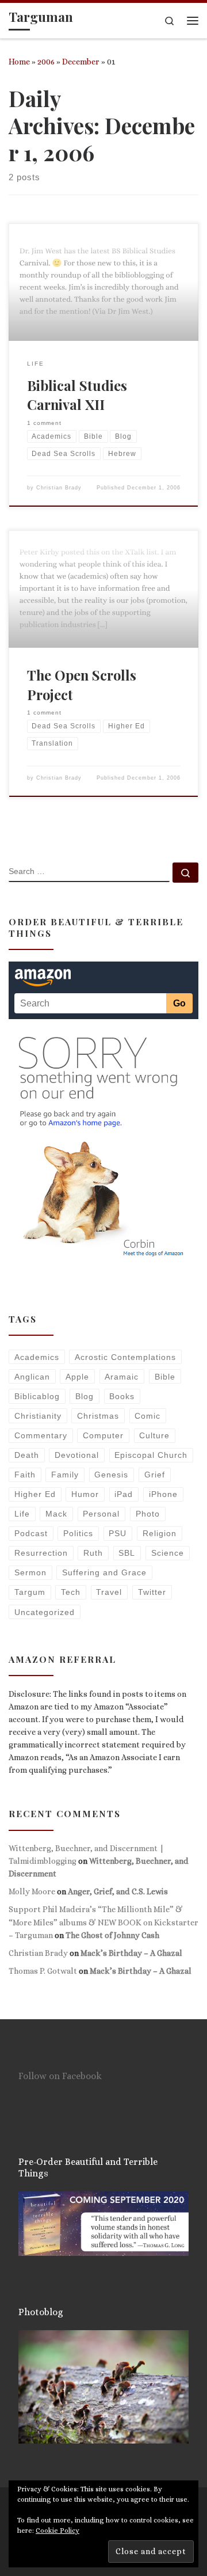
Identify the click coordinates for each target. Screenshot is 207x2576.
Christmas (98, 1416)
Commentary (41, 1435)
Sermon (30, 1572)
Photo (148, 1514)
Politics (78, 1533)
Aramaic (122, 1377)
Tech (71, 1592)
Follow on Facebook (60, 2076)
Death (27, 1455)
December (81, 62)
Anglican (32, 1377)
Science (168, 1553)
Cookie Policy (57, 2531)
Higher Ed (35, 1494)
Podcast (31, 1533)
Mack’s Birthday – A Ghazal (131, 1953)
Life (22, 1514)
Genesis (111, 1475)
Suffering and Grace (104, 1572)
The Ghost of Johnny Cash (112, 1935)
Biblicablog (37, 1396)
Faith (25, 1475)
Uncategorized (45, 1612)
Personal (101, 1514)
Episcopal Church (151, 1455)
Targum (30, 1592)
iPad (124, 1494)
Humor (85, 1494)
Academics (37, 1357)
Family (65, 1475)
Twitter (152, 1592)
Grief (155, 1475)
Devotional (77, 1455)
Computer (103, 1435)
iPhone (163, 1494)
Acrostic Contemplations (125, 1357)
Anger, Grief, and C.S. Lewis (118, 1891)
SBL (127, 1553)
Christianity (38, 1416)
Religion (160, 1533)
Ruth (93, 1553)
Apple (77, 1377)
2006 (46, 62)
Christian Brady (59, 488)
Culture (154, 1435)
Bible (165, 1377)
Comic (147, 1416)
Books (122, 1396)
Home (19, 62)
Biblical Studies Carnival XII (77, 395)
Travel (109, 1592)
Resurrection (41, 1553)
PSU (118, 1533)
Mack (56, 1514)
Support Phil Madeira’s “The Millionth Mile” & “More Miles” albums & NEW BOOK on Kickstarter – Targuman (103, 1922)
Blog (85, 1396)
